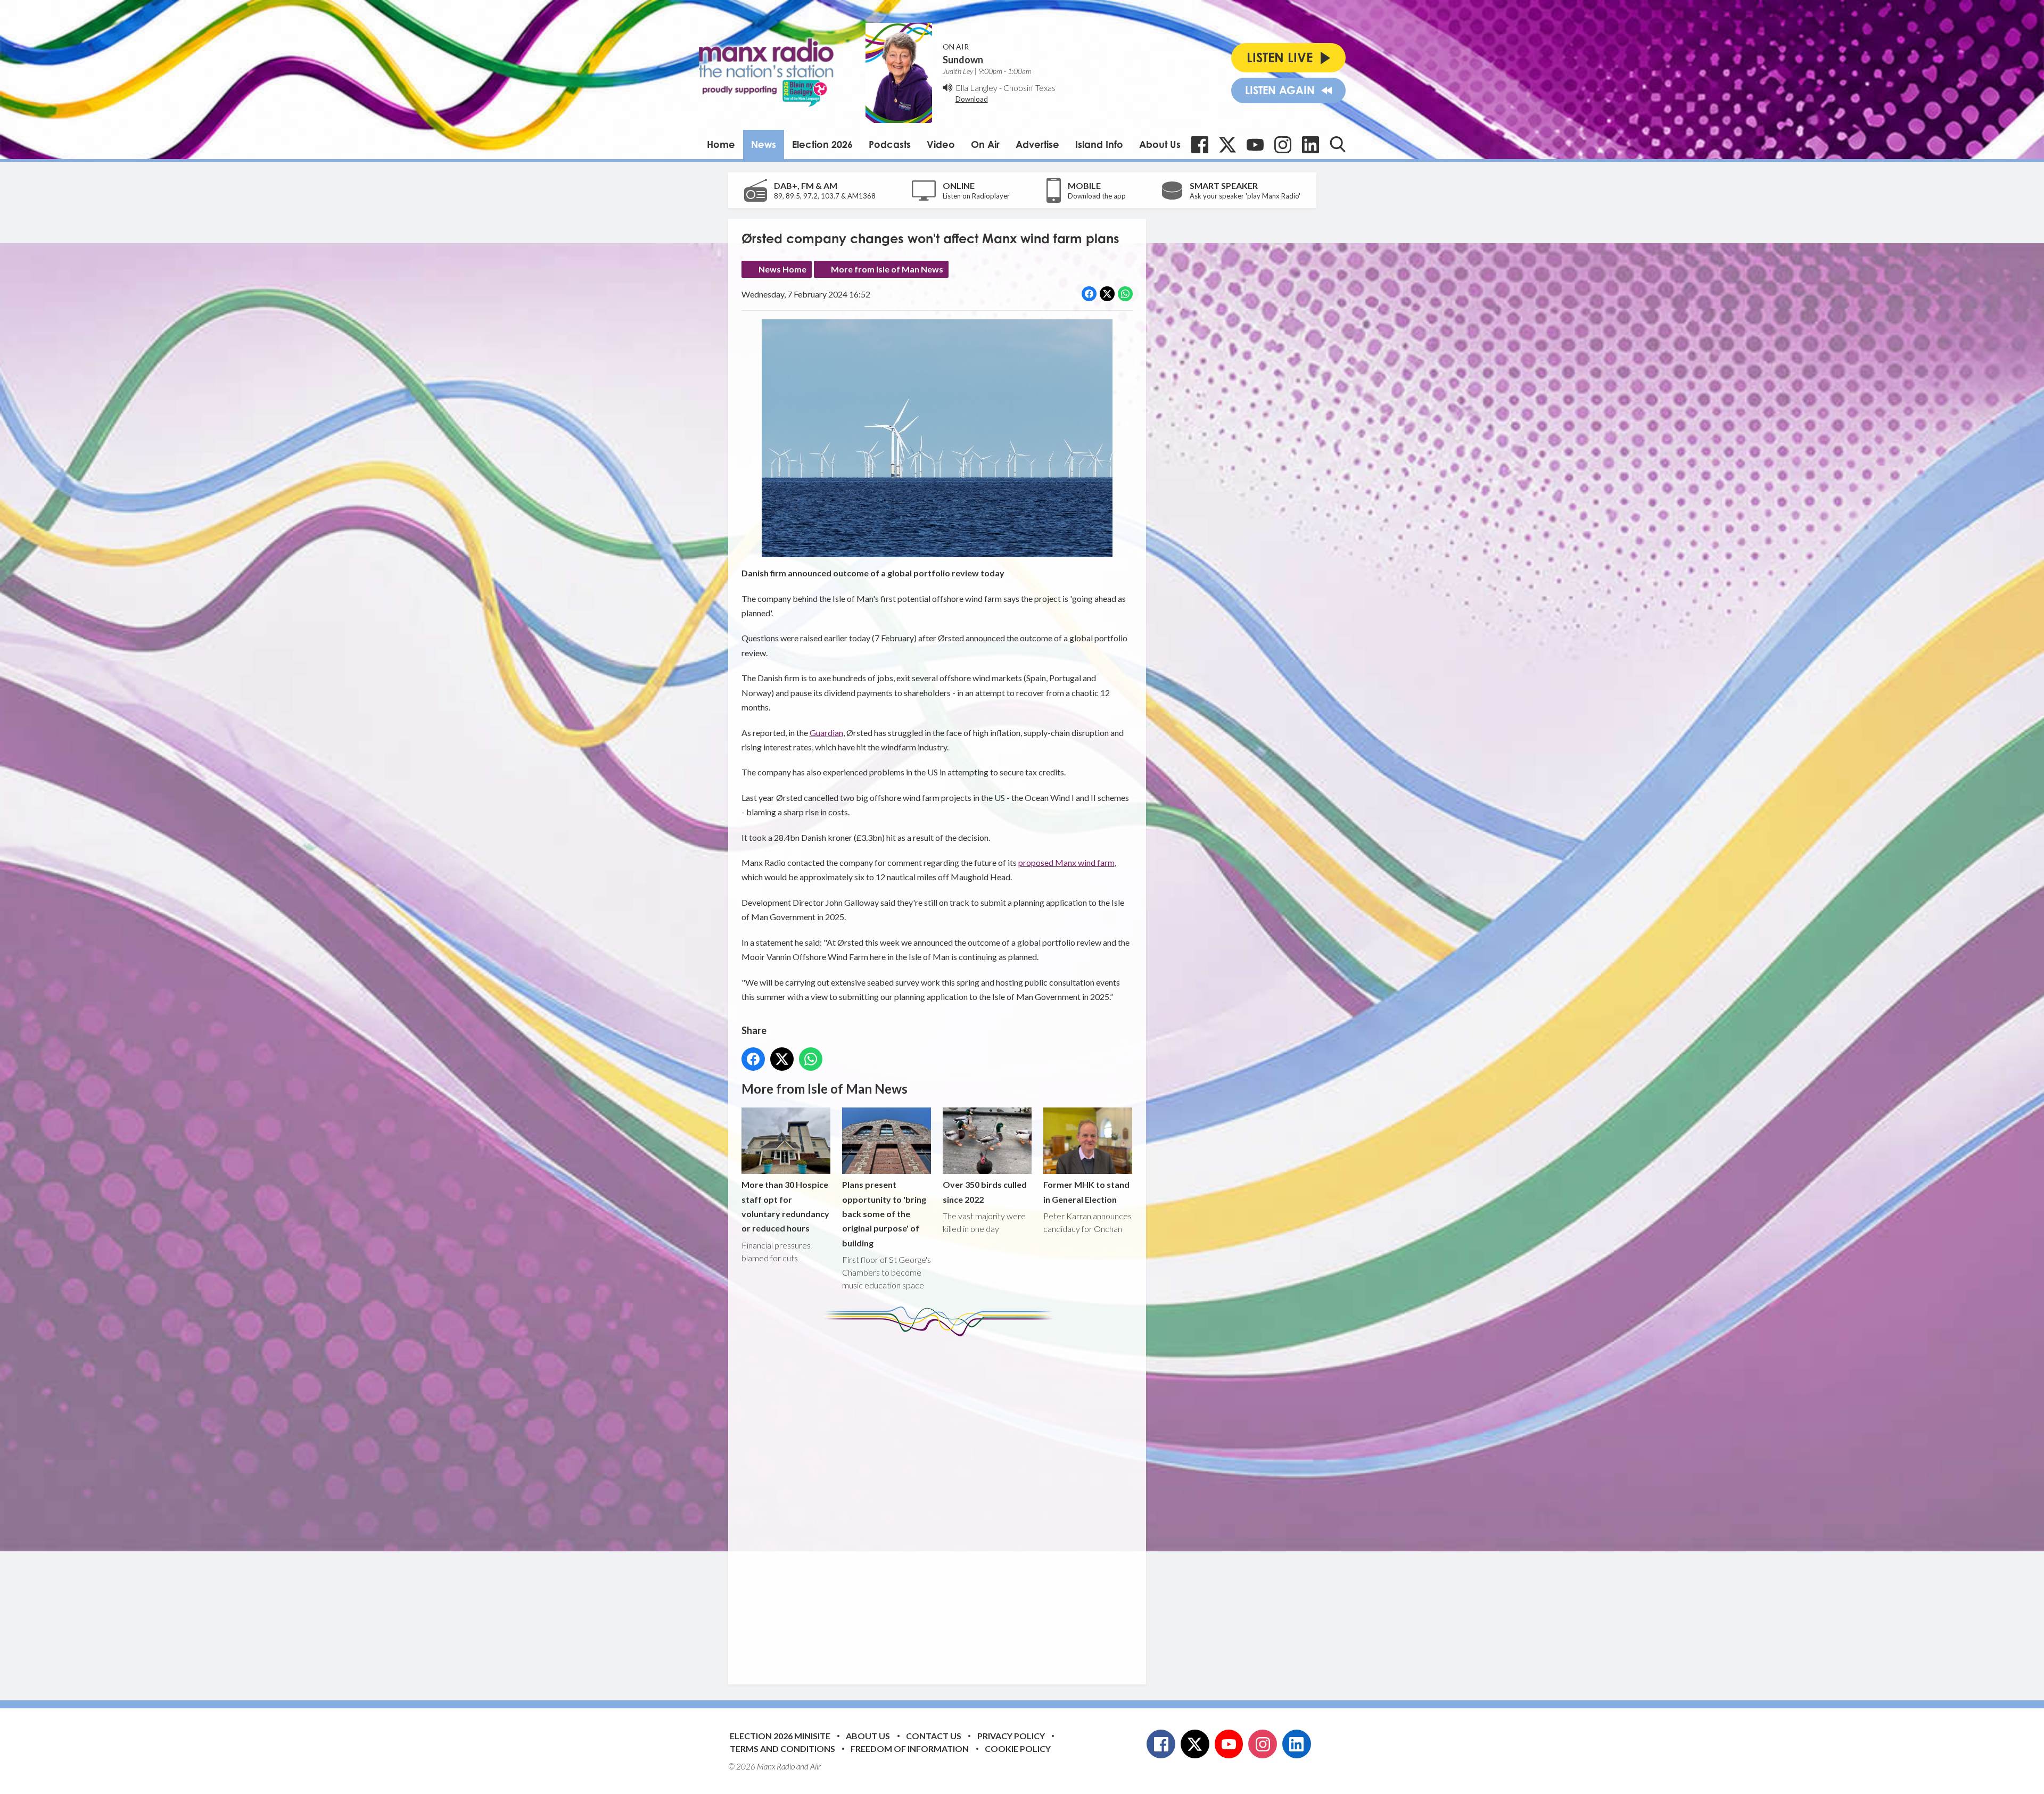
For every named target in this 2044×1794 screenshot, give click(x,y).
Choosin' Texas (1029, 88)
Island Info (1099, 144)
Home (721, 144)
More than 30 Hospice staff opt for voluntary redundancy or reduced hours (785, 1206)
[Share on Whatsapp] (1125, 294)
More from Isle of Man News (887, 269)
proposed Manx (1048, 862)
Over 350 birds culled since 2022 (985, 1192)
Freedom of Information (910, 1748)
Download (972, 99)
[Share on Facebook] (1089, 294)
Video (941, 144)
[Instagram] (1283, 145)
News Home (782, 269)
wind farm (1096, 862)
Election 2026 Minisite (780, 1736)
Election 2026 (822, 144)
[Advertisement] (941, 1502)
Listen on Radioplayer (976, 196)
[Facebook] (1200, 145)
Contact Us (934, 1736)
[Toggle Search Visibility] (1338, 144)
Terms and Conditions (782, 1748)
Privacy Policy (1011, 1736)
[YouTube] (1255, 145)
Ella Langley (976, 88)
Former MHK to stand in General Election (1086, 1192)
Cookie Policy (1018, 1748)
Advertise (1037, 144)
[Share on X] (1107, 294)
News (764, 144)
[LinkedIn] (1311, 145)
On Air (985, 144)
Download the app (1097, 196)
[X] (1227, 145)
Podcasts (890, 144)
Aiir (815, 1766)
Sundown (963, 60)
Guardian (826, 733)
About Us (1160, 144)
